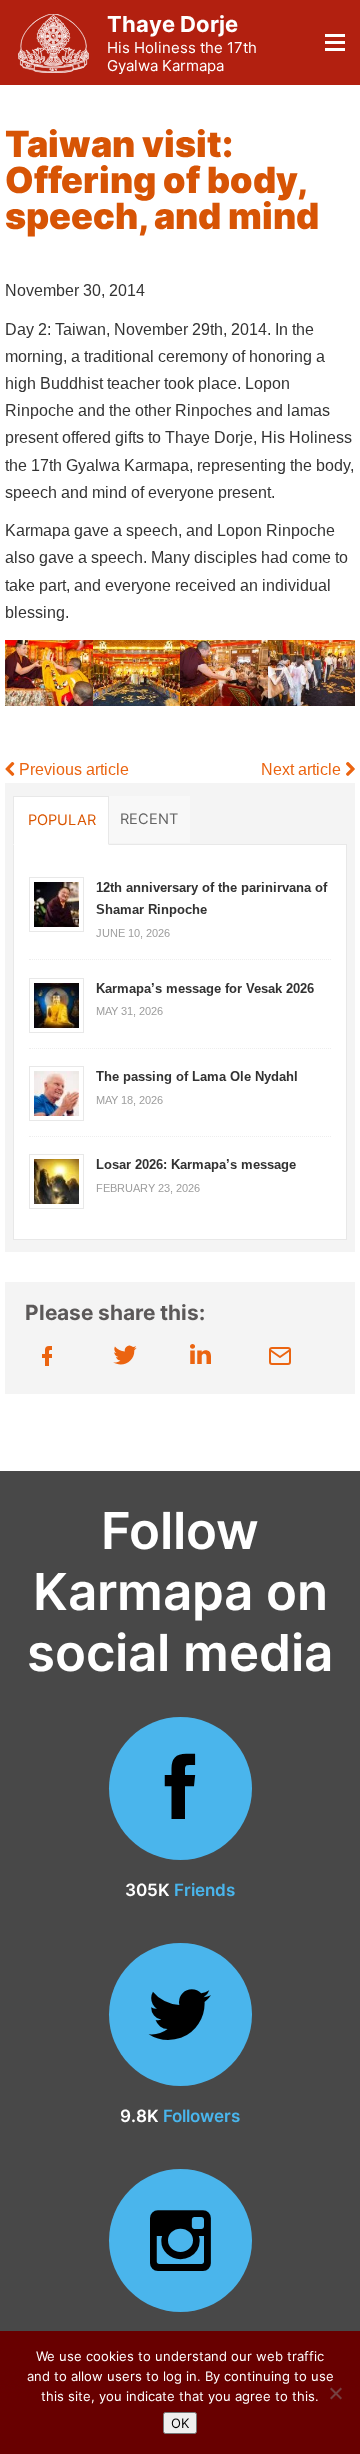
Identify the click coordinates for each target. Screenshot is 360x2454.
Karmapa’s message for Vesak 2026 (205, 988)
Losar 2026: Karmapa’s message (196, 1164)
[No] (335, 2393)
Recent (149, 819)
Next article (303, 769)
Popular (62, 820)
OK (180, 2423)
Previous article (72, 769)
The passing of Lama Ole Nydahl (197, 1076)
